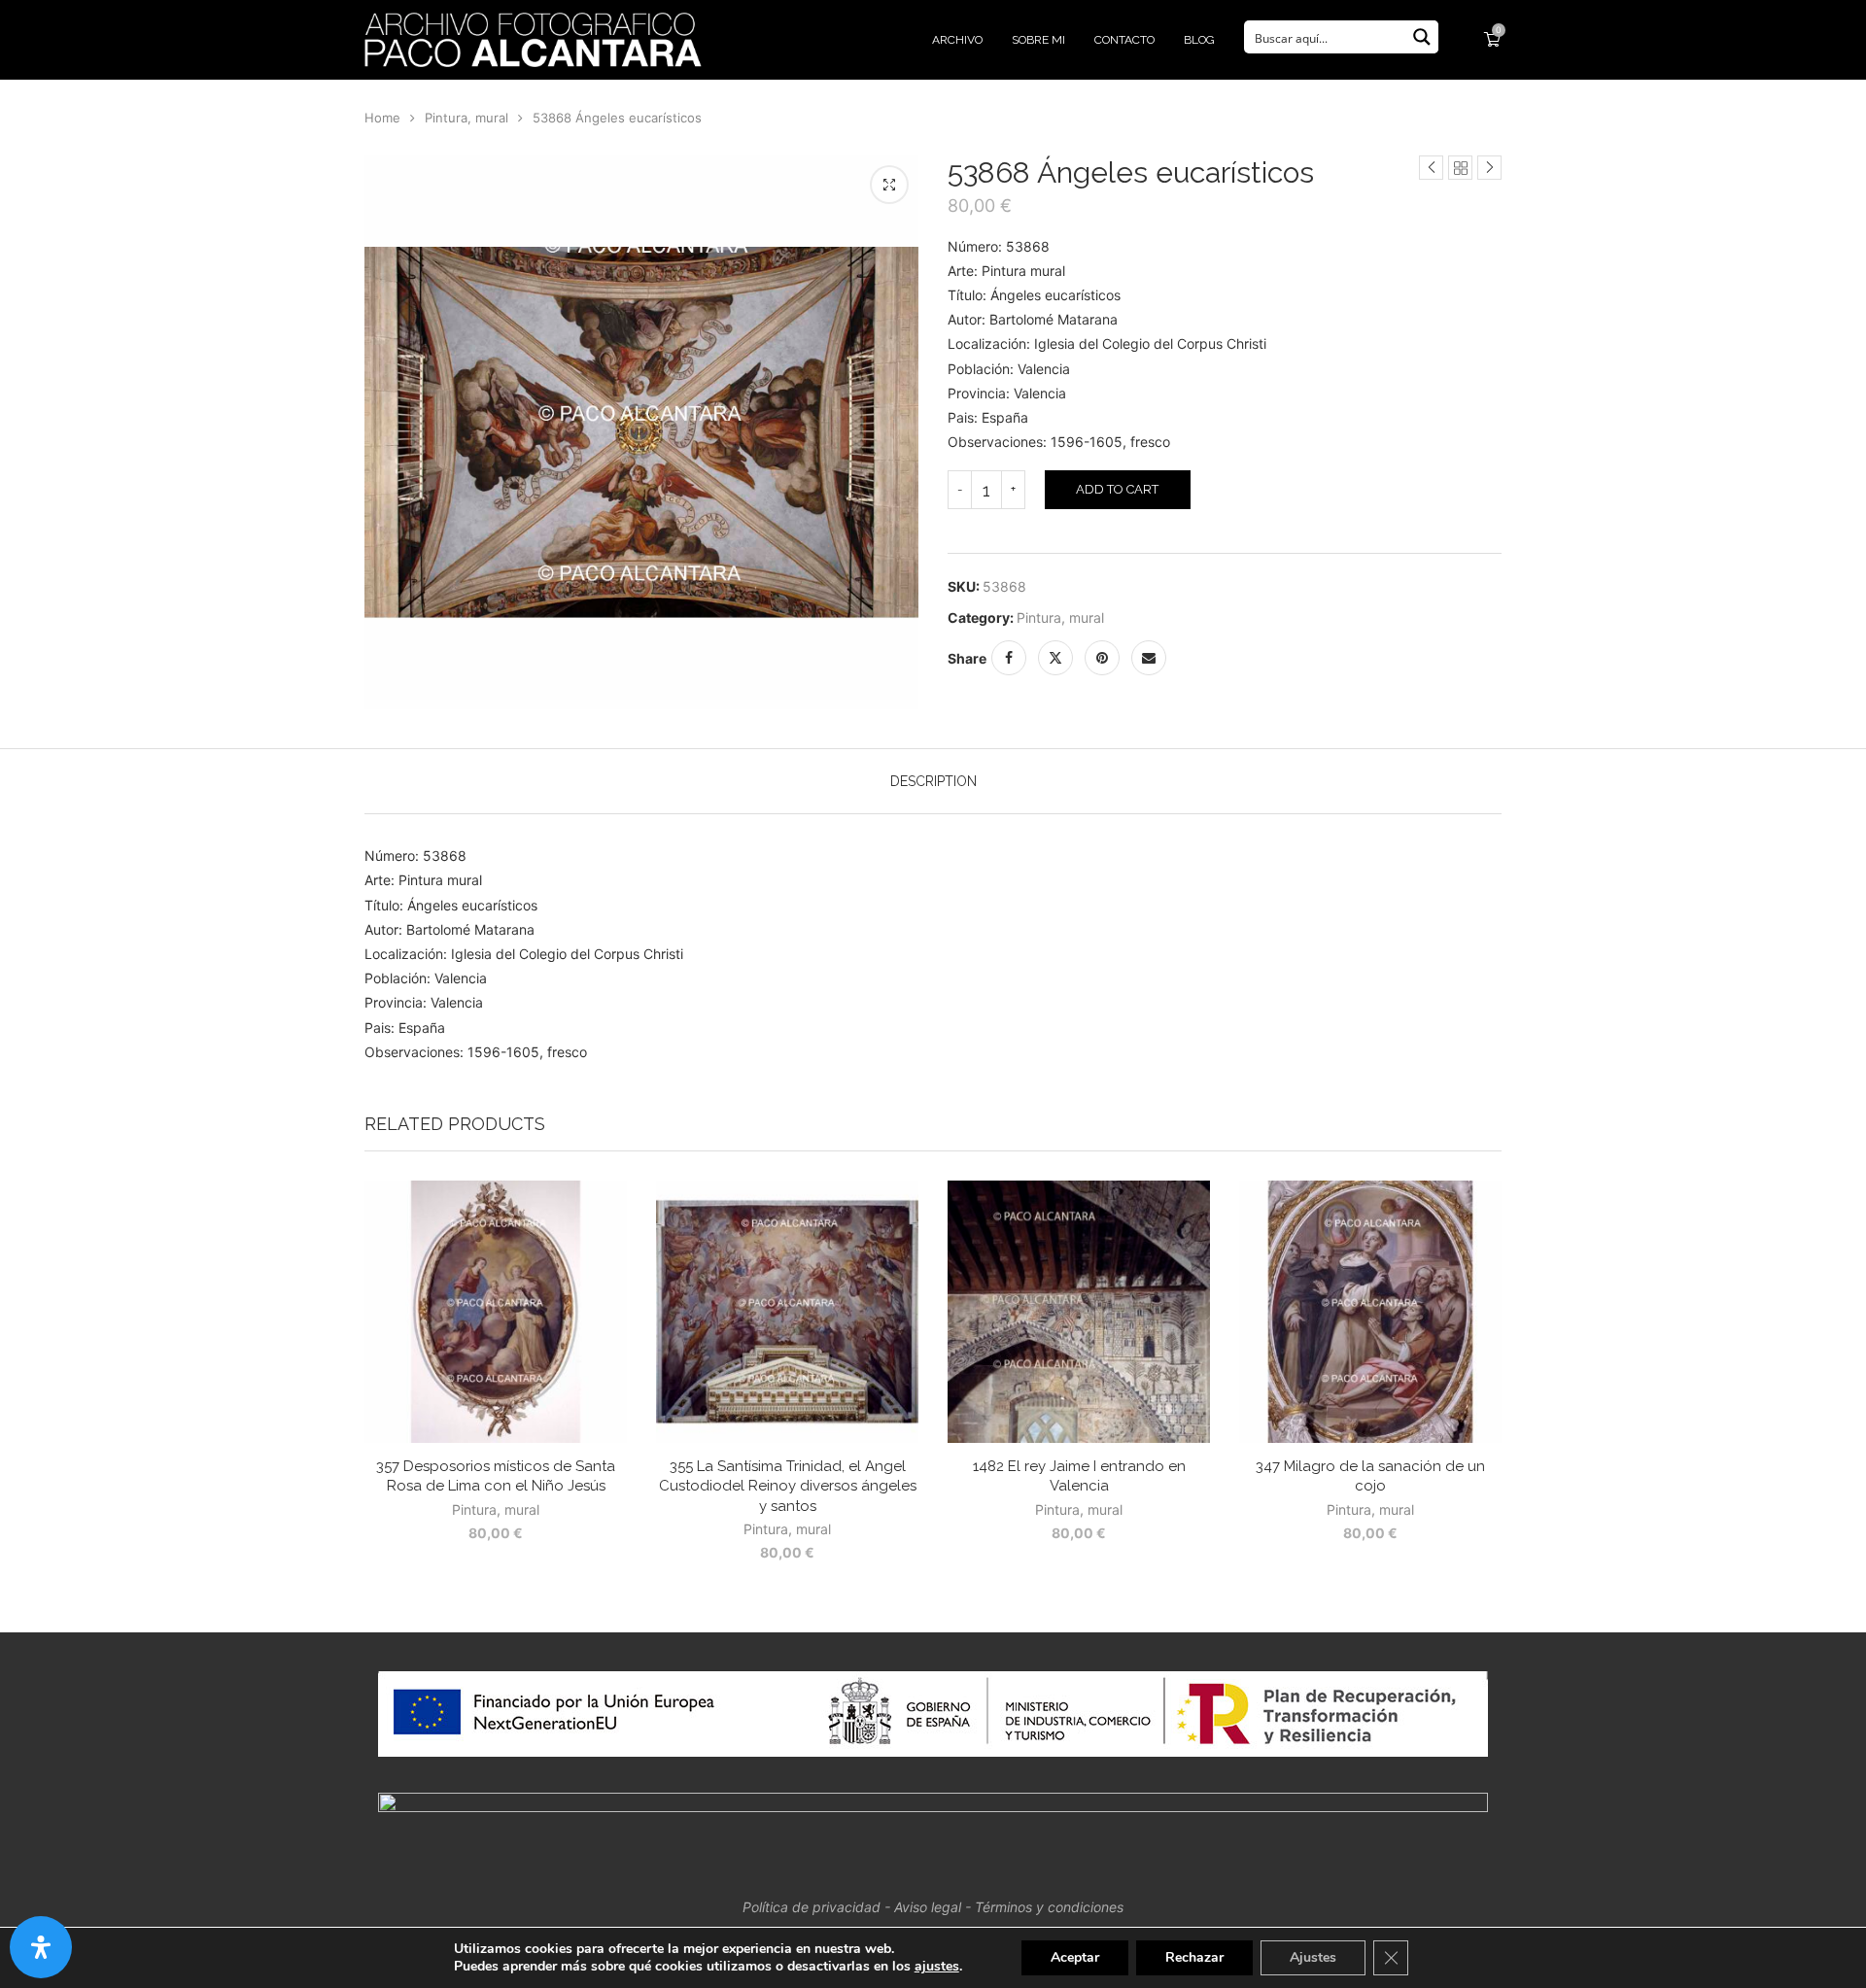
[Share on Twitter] (1055, 658)
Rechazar (1194, 1957)
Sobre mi (1038, 40)
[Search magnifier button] (1422, 37)
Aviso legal (928, 1907)
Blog (1199, 40)
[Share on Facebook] (1009, 658)
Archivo (957, 40)
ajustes (937, 1967)
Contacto (1124, 40)
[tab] (933, 781)
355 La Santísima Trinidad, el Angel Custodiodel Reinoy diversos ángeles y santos (788, 1486)
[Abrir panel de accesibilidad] (41, 1947)
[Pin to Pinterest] (1102, 658)
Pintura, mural (466, 118)
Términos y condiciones (1049, 1907)
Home (382, 118)
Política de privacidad (812, 1907)
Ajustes (1313, 1957)
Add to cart (1117, 489)
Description (933, 781)
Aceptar (1075, 1957)
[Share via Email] (1149, 658)
